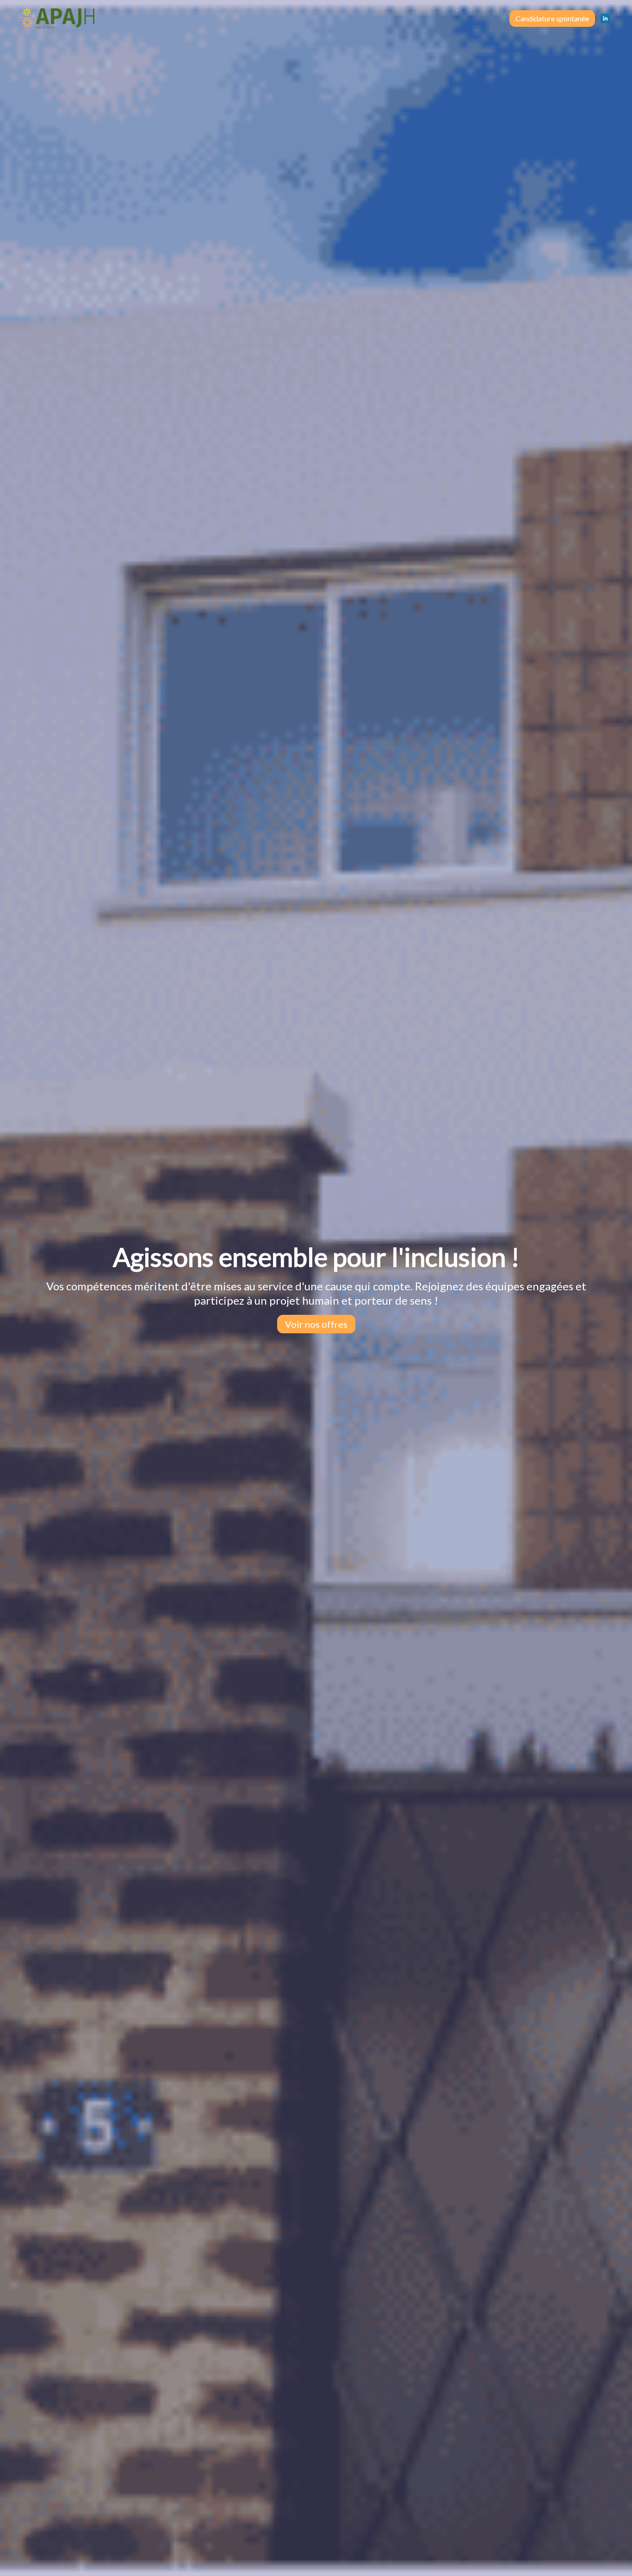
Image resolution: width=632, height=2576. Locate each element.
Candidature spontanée (552, 18)
